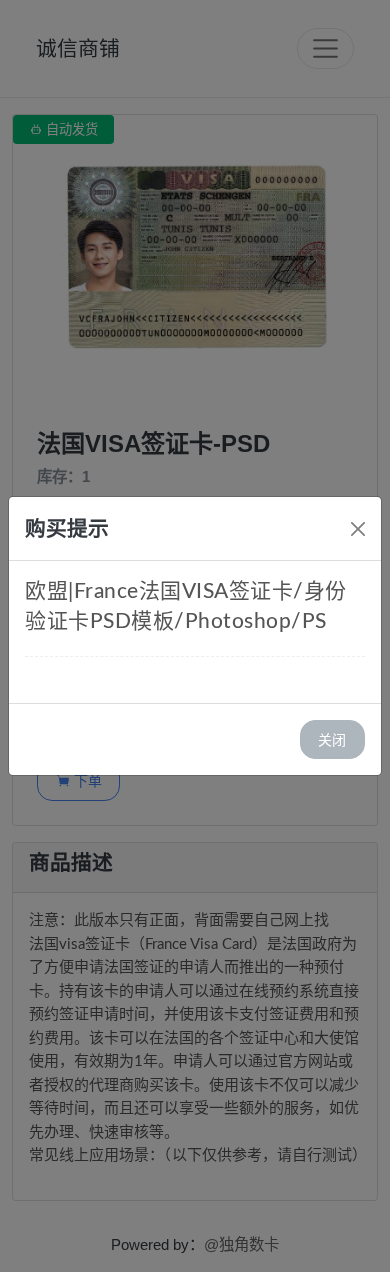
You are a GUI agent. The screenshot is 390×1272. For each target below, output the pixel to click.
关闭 (332, 739)
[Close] (358, 529)
